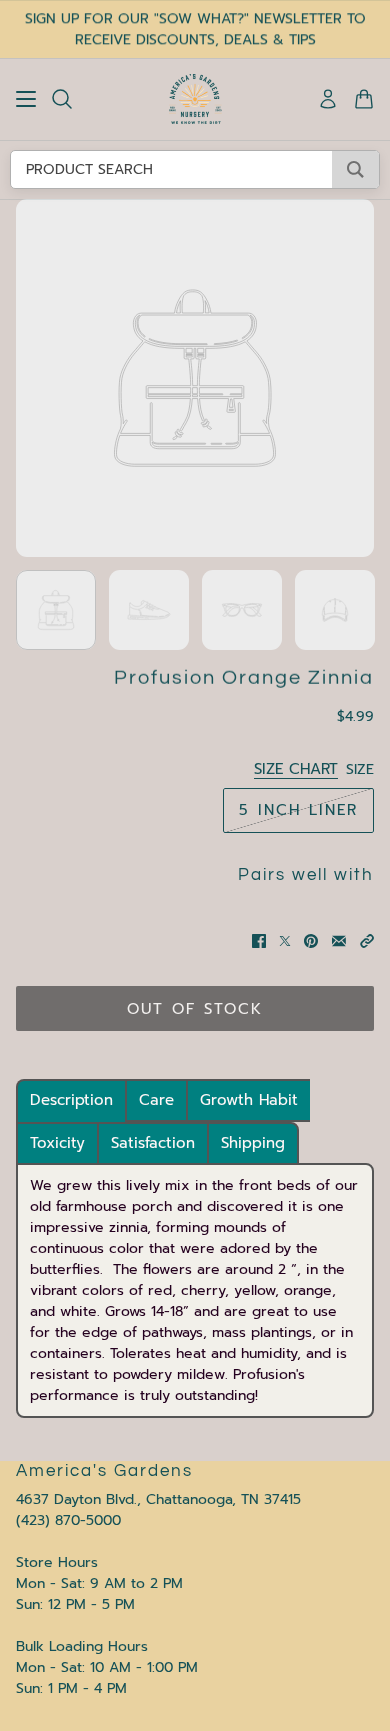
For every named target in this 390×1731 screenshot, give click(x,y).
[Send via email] (339, 941)
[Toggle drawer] (26, 99)
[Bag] (364, 99)
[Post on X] (285, 941)
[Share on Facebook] (259, 941)
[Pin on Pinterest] (311, 941)
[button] (367, 941)
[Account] (328, 99)
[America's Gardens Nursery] (195, 99)
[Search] (62, 99)
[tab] (71, 1100)
